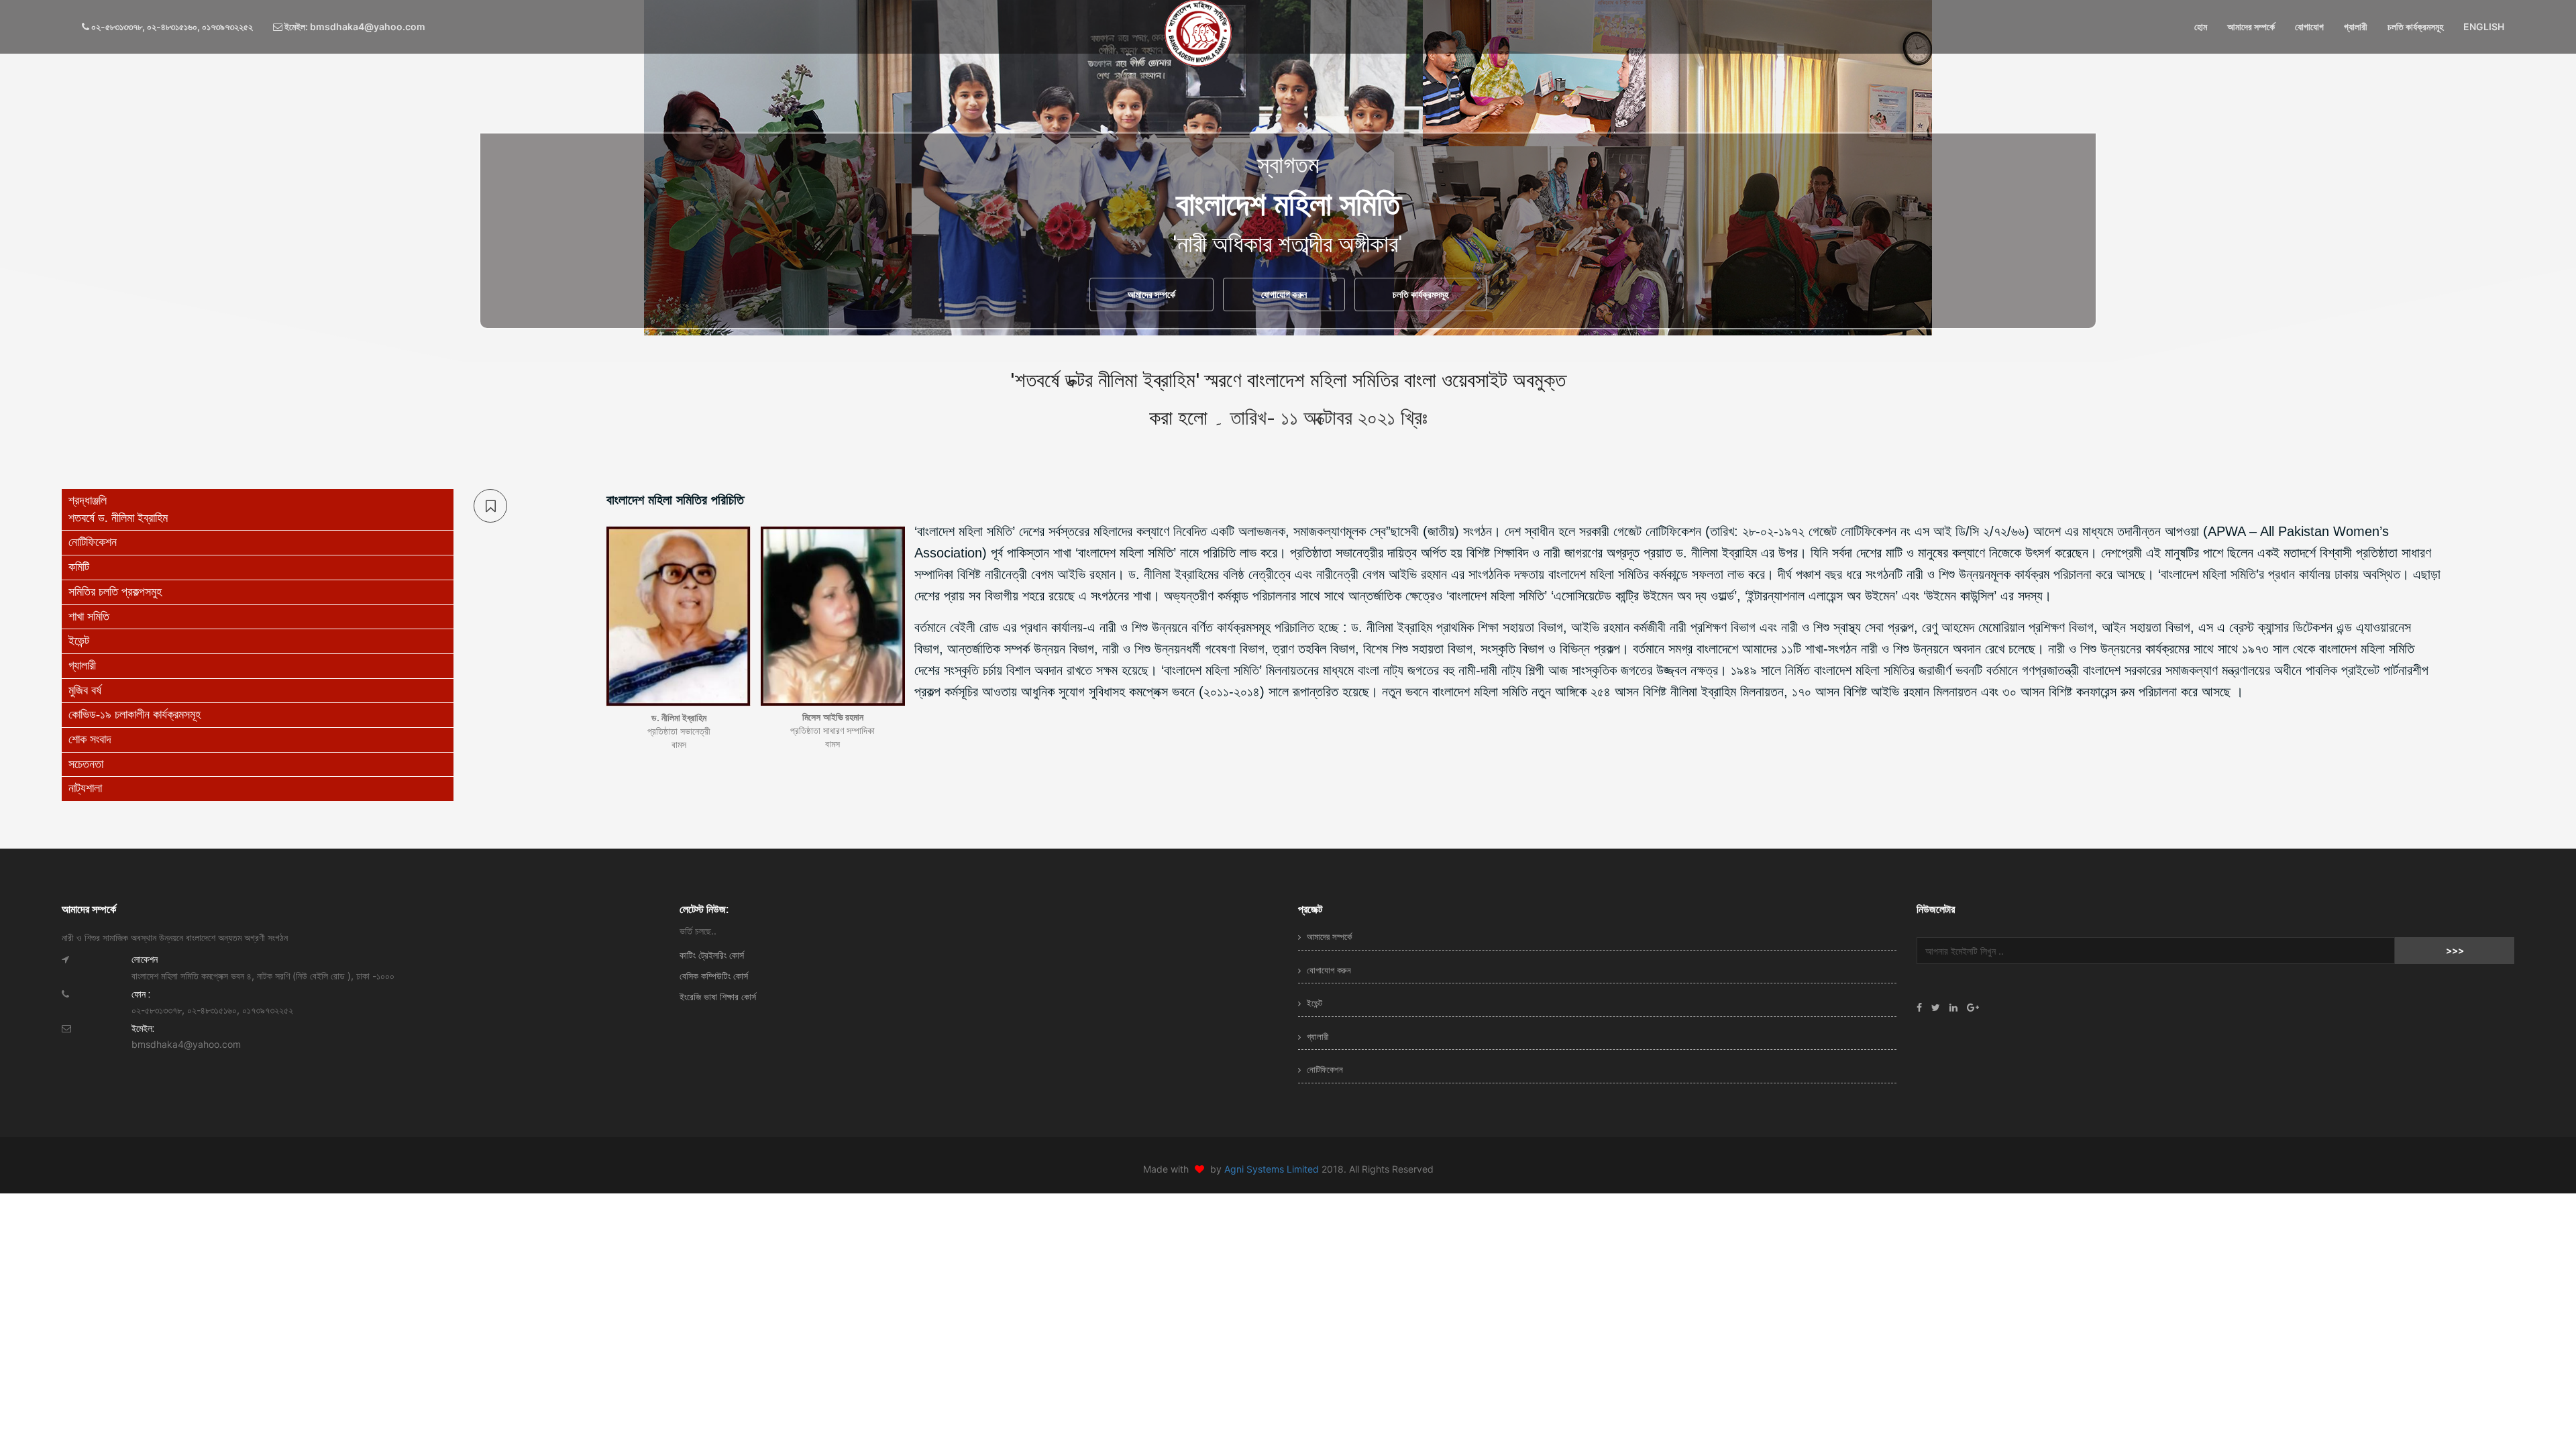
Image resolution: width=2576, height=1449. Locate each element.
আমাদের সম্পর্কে (2251, 26)
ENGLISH (2484, 26)
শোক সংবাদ (90, 739)
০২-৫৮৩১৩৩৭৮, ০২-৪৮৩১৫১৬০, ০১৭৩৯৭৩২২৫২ (171, 26)
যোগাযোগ (2309, 26)
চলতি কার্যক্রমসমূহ (2415, 26)
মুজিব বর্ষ (85, 690)
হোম (2201, 26)
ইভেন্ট (79, 641)
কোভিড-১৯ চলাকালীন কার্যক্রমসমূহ (135, 714)
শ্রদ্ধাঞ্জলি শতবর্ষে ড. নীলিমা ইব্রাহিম (118, 509)
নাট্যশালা (85, 788)
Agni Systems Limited (1273, 1169)
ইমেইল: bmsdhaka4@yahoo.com (354, 26)
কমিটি (79, 567)
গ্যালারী (2356, 26)
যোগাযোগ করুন (1284, 294)
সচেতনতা (86, 764)
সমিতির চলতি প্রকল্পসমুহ (115, 592)
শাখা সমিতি (89, 616)
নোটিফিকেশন (93, 542)
